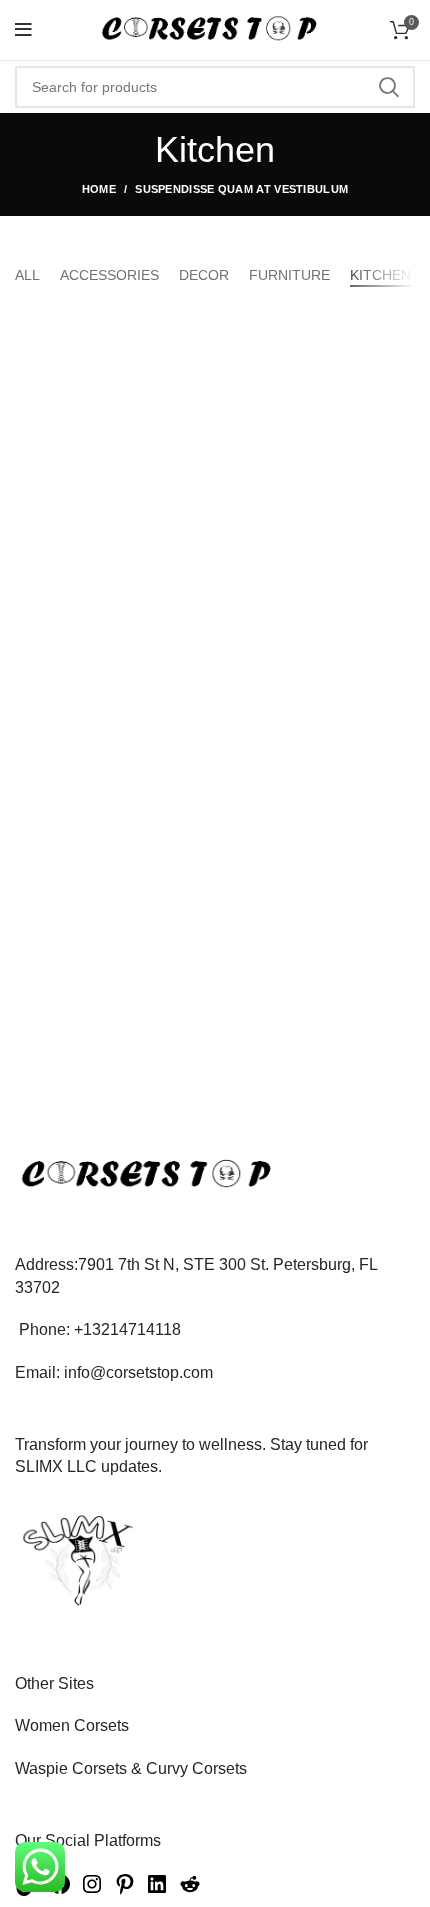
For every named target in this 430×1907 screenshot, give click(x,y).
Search (388, 87)
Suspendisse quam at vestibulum (241, 189)
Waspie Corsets (71, 1768)
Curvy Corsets (196, 1768)
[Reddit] (190, 1890)
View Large (400, 331)
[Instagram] (92, 1890)
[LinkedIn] (157, 1890)
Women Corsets (72, 1725)
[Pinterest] (125, 1890)
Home (99, 189)
